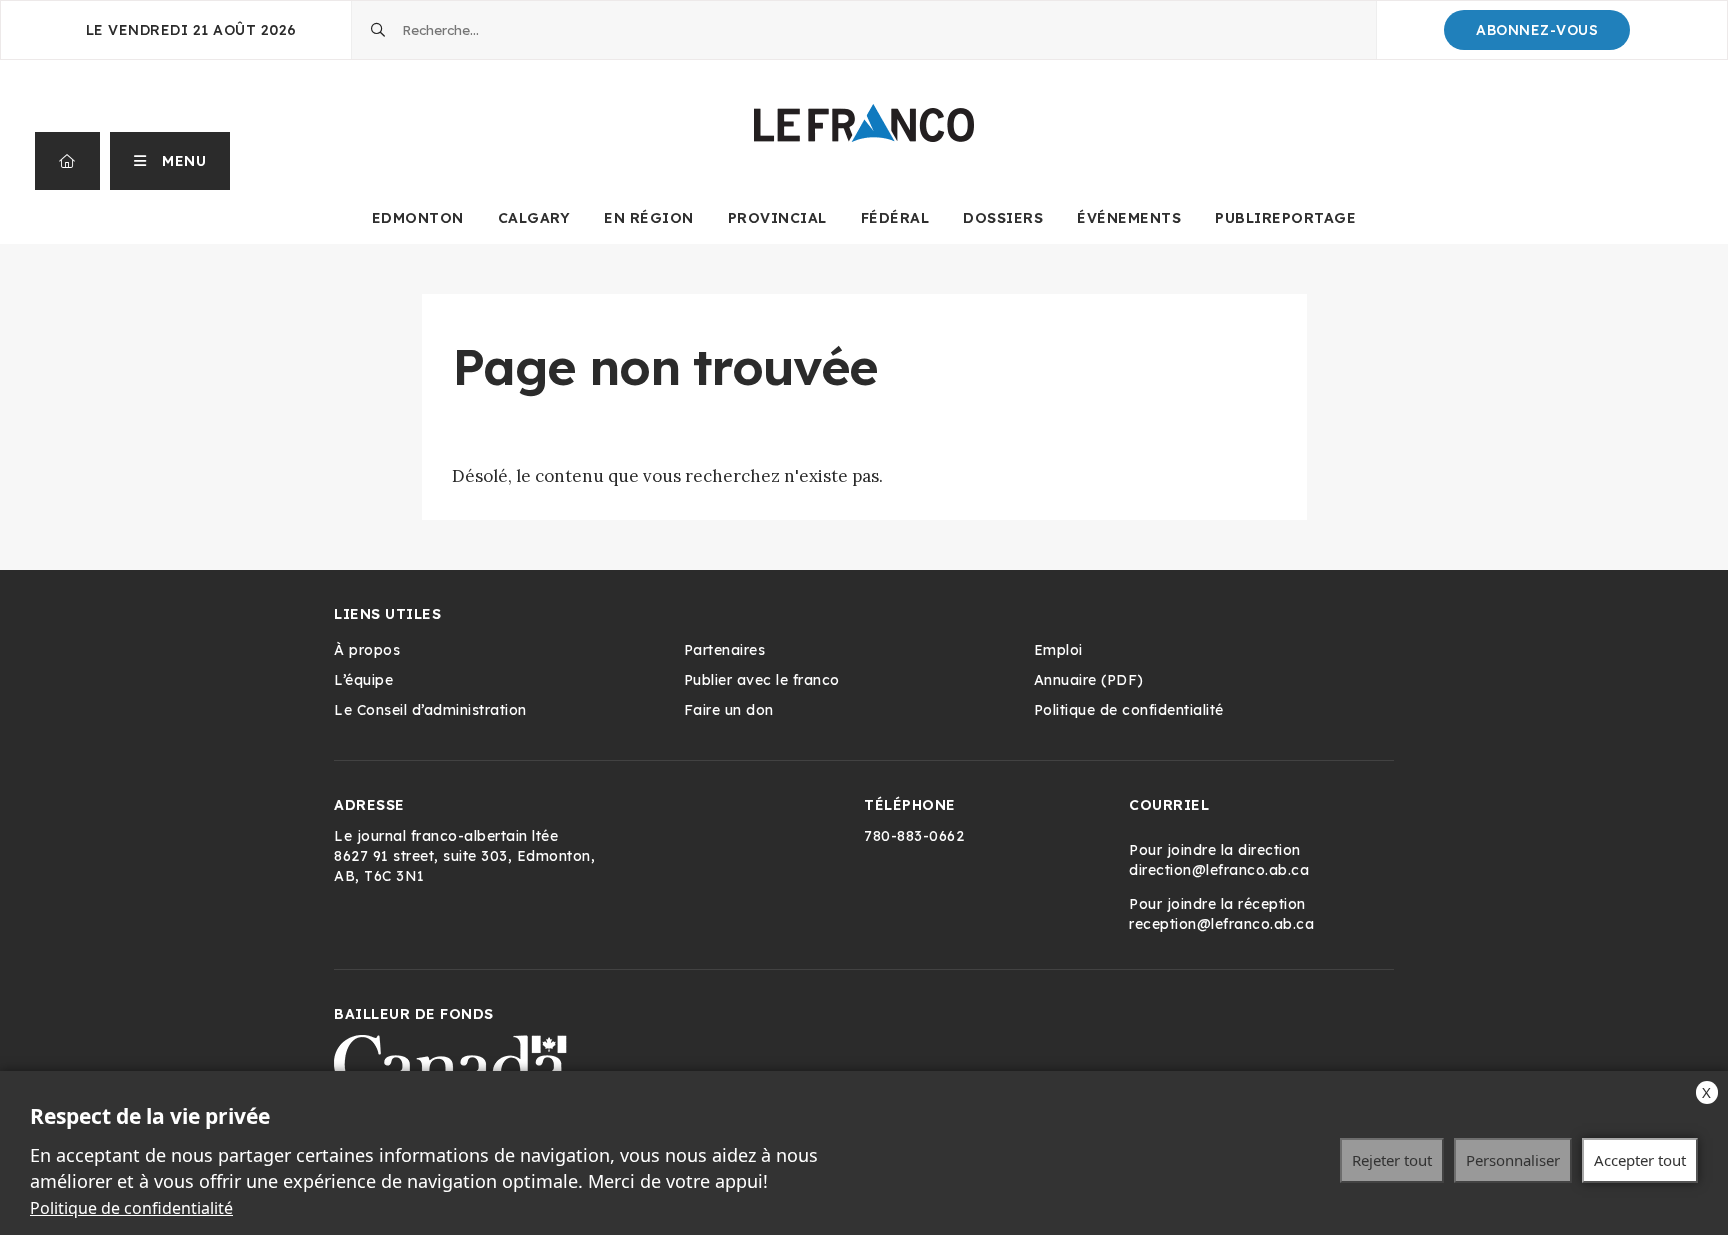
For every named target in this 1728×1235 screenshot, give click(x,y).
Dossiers (1003, 218)
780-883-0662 (914, 836)
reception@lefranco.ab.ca (1221, 924)
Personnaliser (1513, 1160)
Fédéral (895, 218)
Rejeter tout (1392, 1160)
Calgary (534, 218)
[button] (170, 161)
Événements (1129, 218)
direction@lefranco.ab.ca (1219, 870)
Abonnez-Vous (1537, 30)
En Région (649, 218)
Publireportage (1285, 218)
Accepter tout (1640, 1160)
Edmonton (418, 218)
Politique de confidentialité (131, 1208)
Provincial (777, 218)
